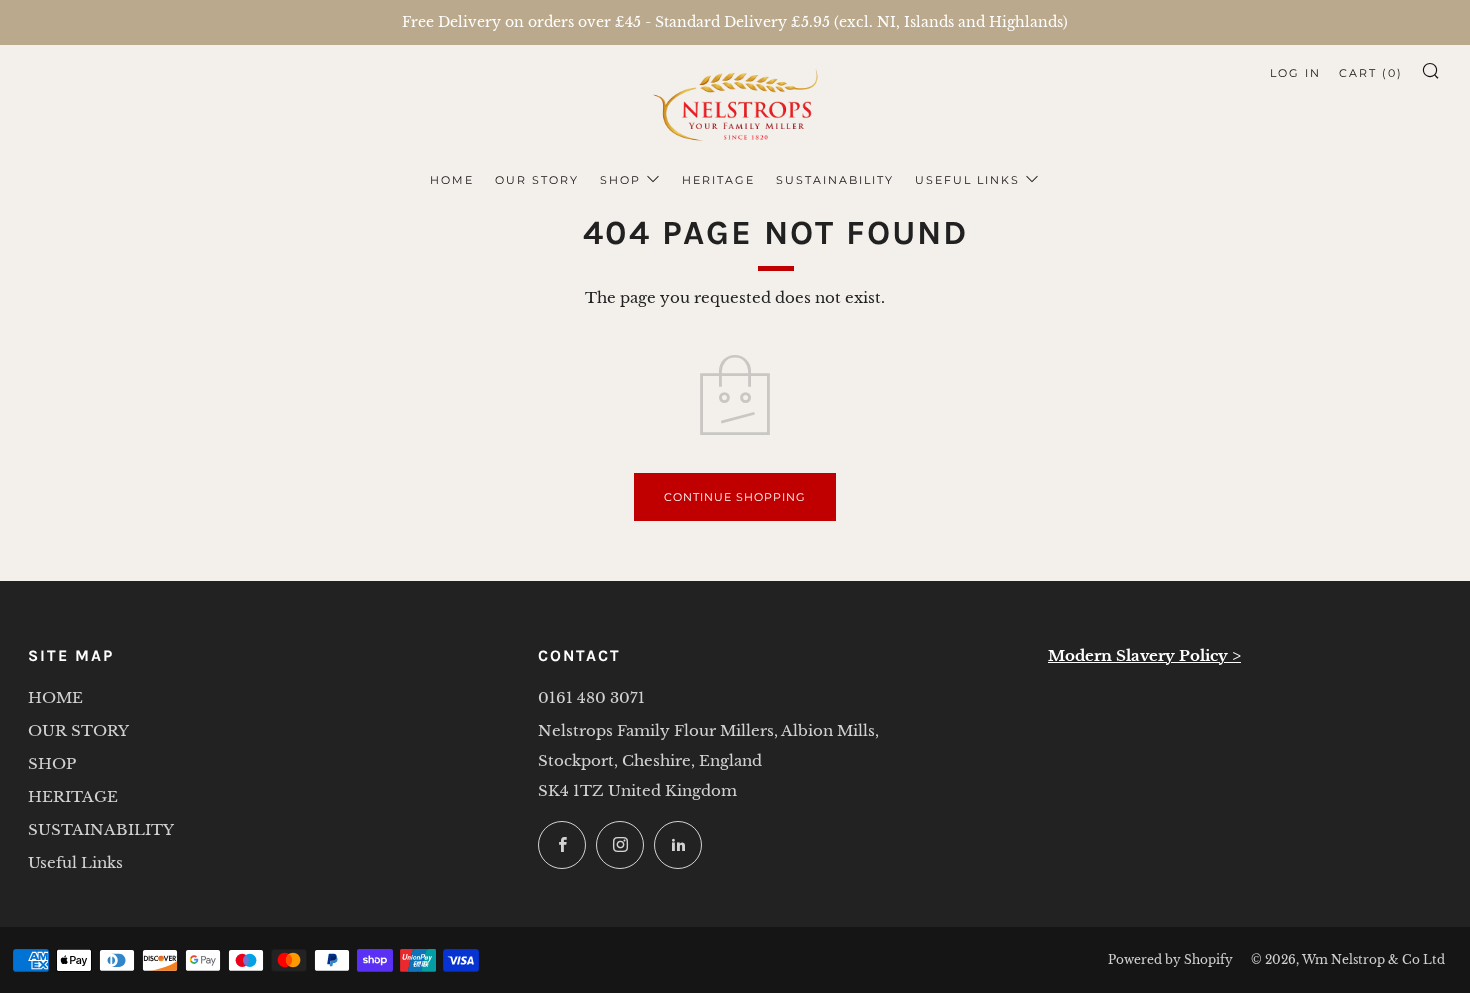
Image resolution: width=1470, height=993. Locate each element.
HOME (452, 180)
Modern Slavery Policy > (1144, 655)
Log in (1295, 73)
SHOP (620, 180)
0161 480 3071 (591, 697)
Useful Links (967, 180)
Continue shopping (735, 497)
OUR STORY (537, 180)
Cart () (1371, 73)
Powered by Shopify (1170, 959)
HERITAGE (718, 180)
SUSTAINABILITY (835, 180)
